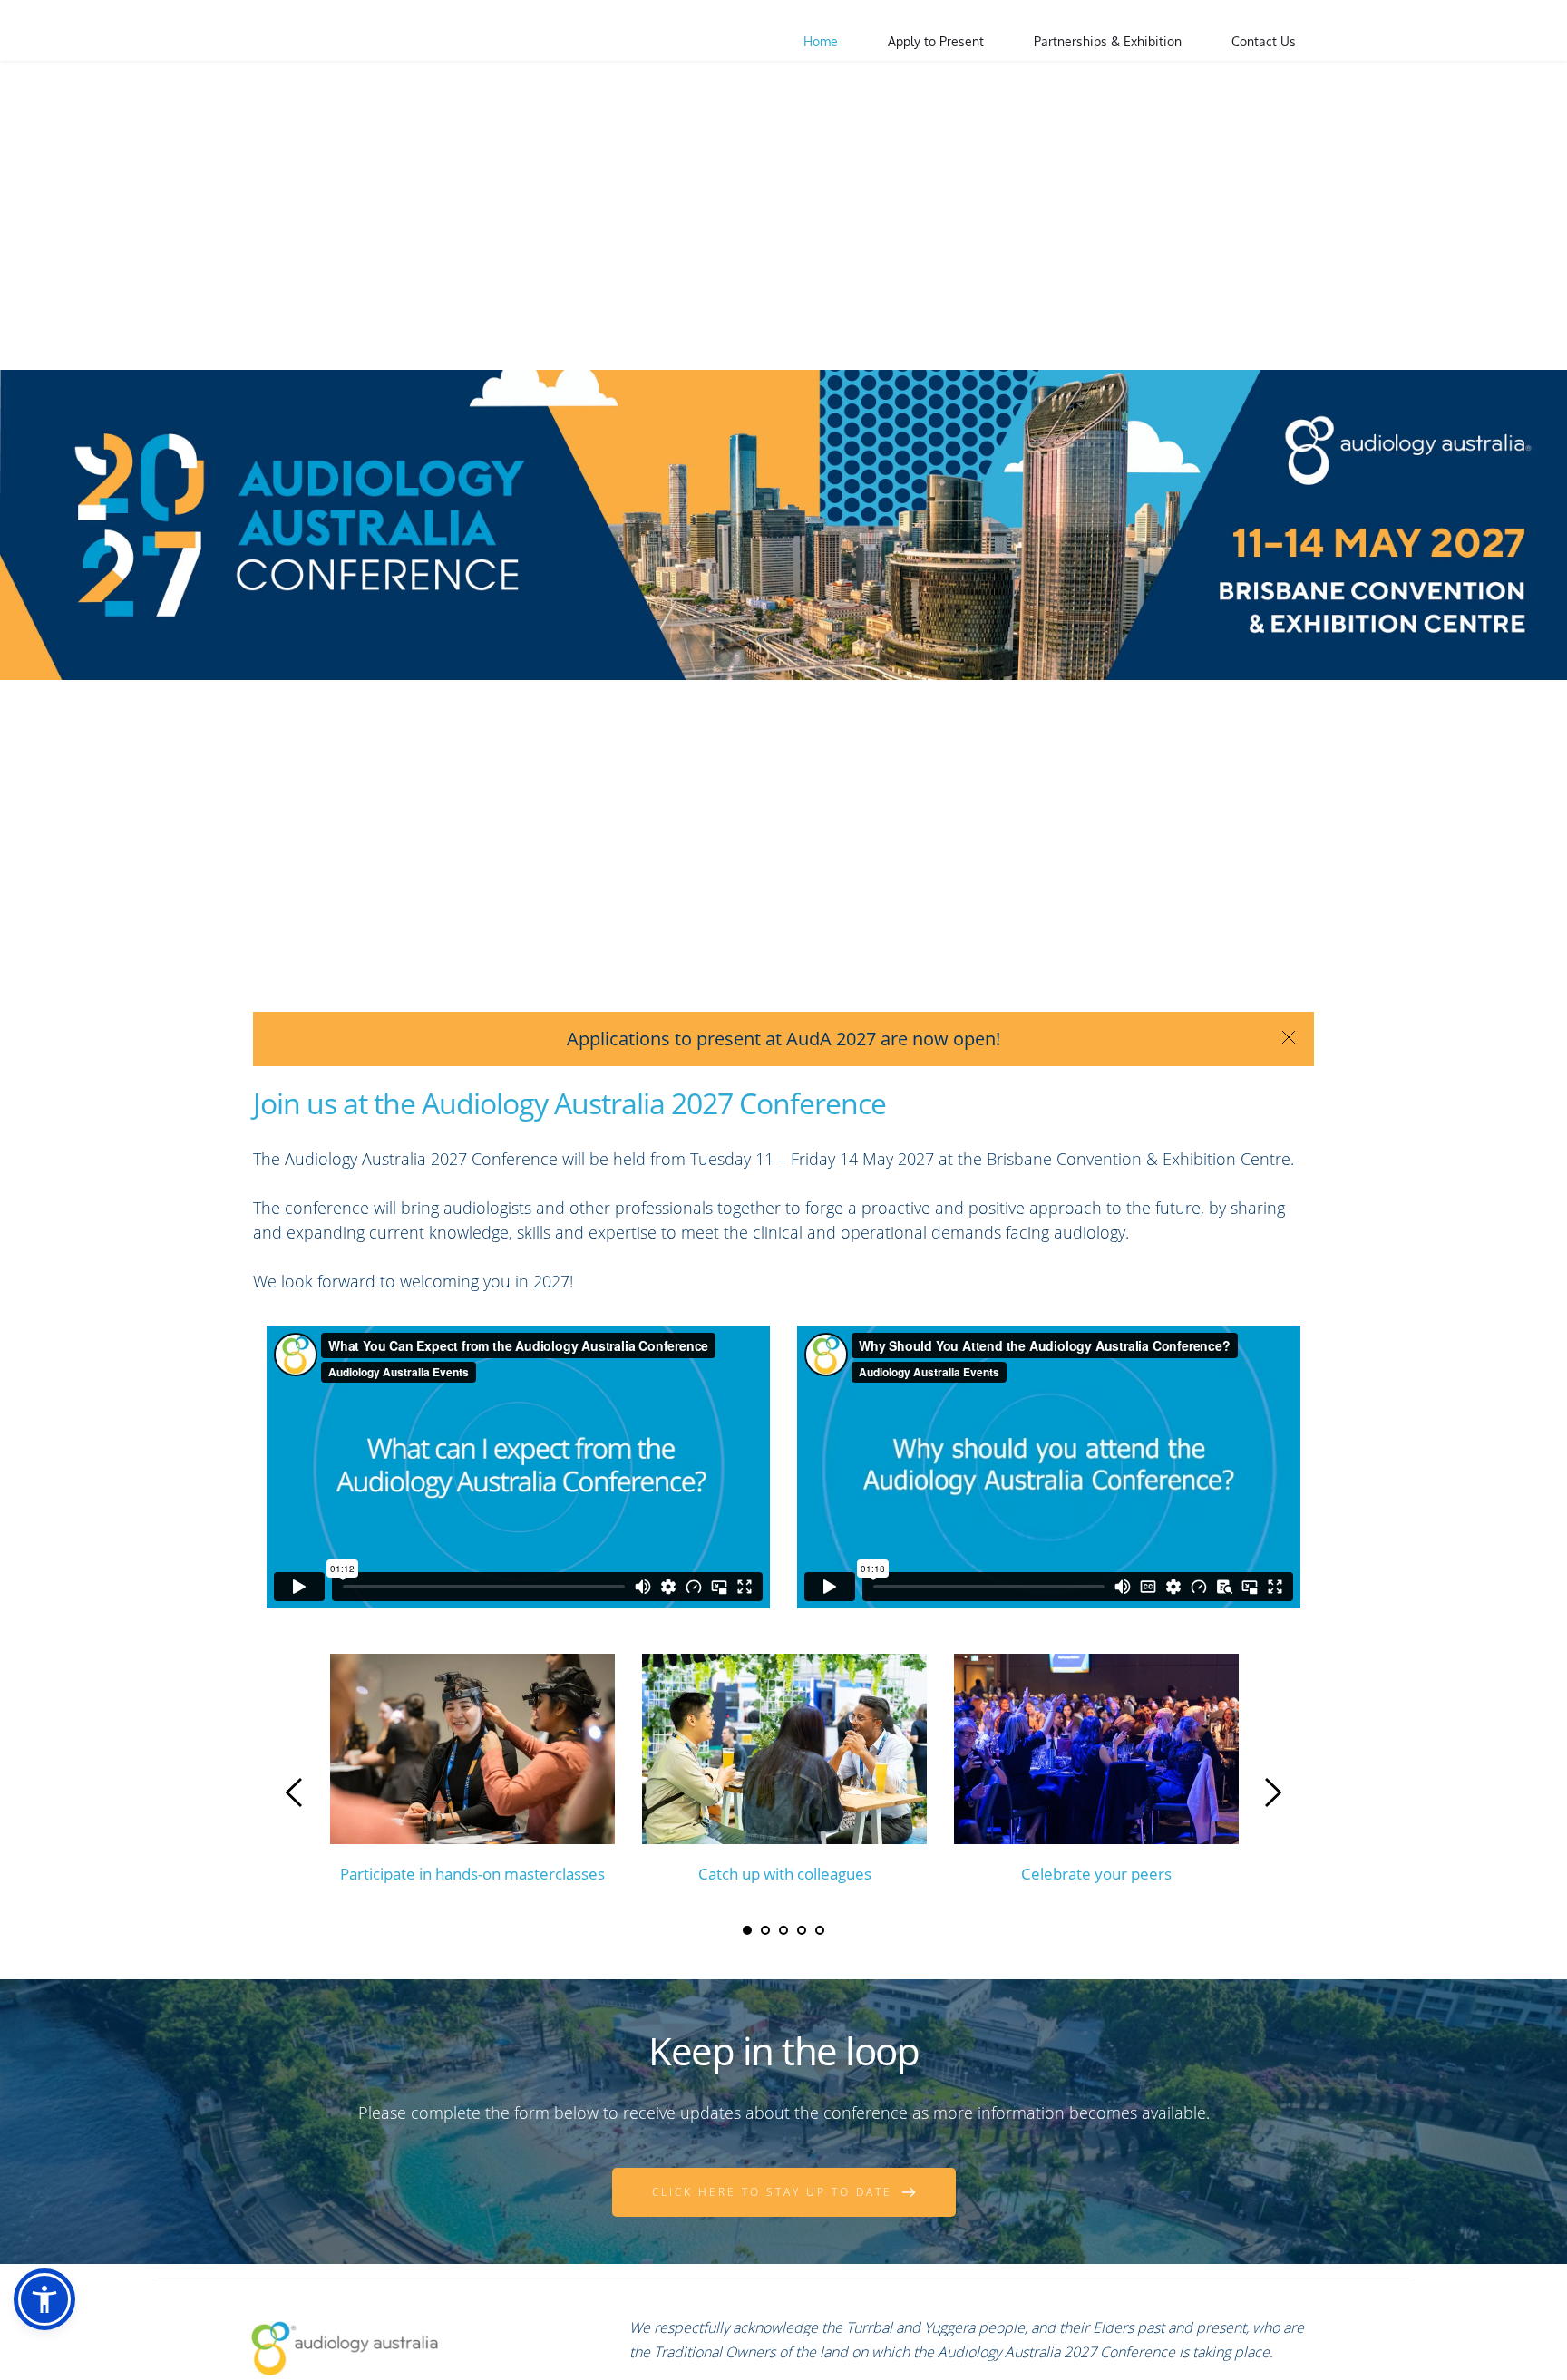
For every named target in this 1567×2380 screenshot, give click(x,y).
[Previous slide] (295, 1792)
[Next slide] (1272, 1792)
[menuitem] (821, 42)
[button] (44, 2299)
